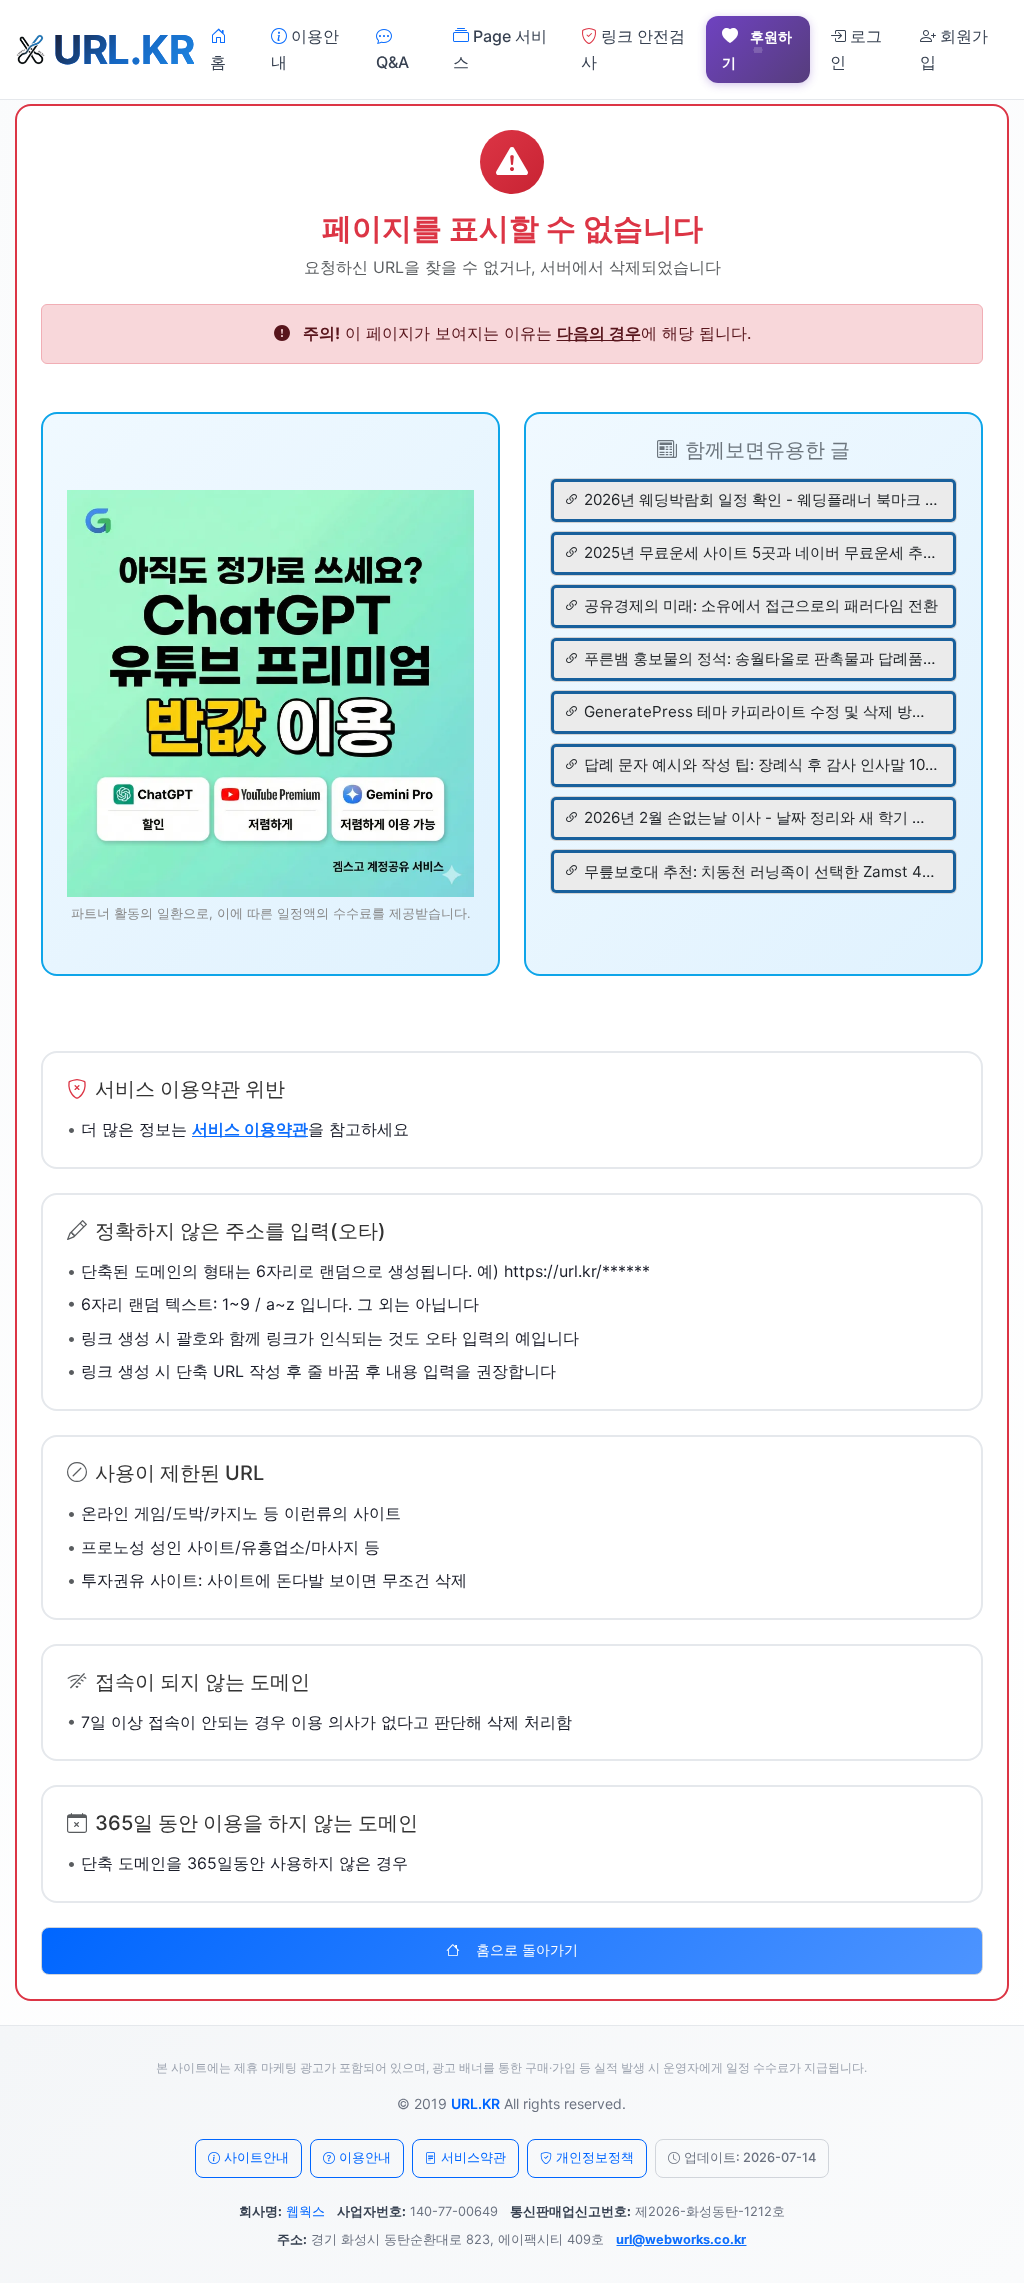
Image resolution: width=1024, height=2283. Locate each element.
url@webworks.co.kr (681, 2239)
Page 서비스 (500, 49)
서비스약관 (473, 2157)
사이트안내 (256, 2157)
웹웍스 (305, 2211)
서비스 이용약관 (250, 1129)
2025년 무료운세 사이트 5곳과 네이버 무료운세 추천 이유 (761, 552)
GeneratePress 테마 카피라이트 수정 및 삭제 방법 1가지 (761, 711)
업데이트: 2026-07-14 (750, 2157)
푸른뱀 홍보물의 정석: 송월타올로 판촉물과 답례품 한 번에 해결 (761, 658)
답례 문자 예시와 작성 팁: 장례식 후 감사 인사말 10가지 (761, 764)
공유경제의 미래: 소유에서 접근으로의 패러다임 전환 (761, 605)
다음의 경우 (599, 333)
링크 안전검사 (633, 49)
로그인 (856, 49)
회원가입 (954, 49)
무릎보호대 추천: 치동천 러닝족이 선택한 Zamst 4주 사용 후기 (761, 871)
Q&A (392, 62)
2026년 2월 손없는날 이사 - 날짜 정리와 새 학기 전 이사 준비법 (761, 817)
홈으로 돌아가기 (527, 1950)
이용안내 (305, 49)
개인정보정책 (595, 2157)
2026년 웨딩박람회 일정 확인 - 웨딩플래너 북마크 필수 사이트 (761, 499)
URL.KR (475, 2103)
